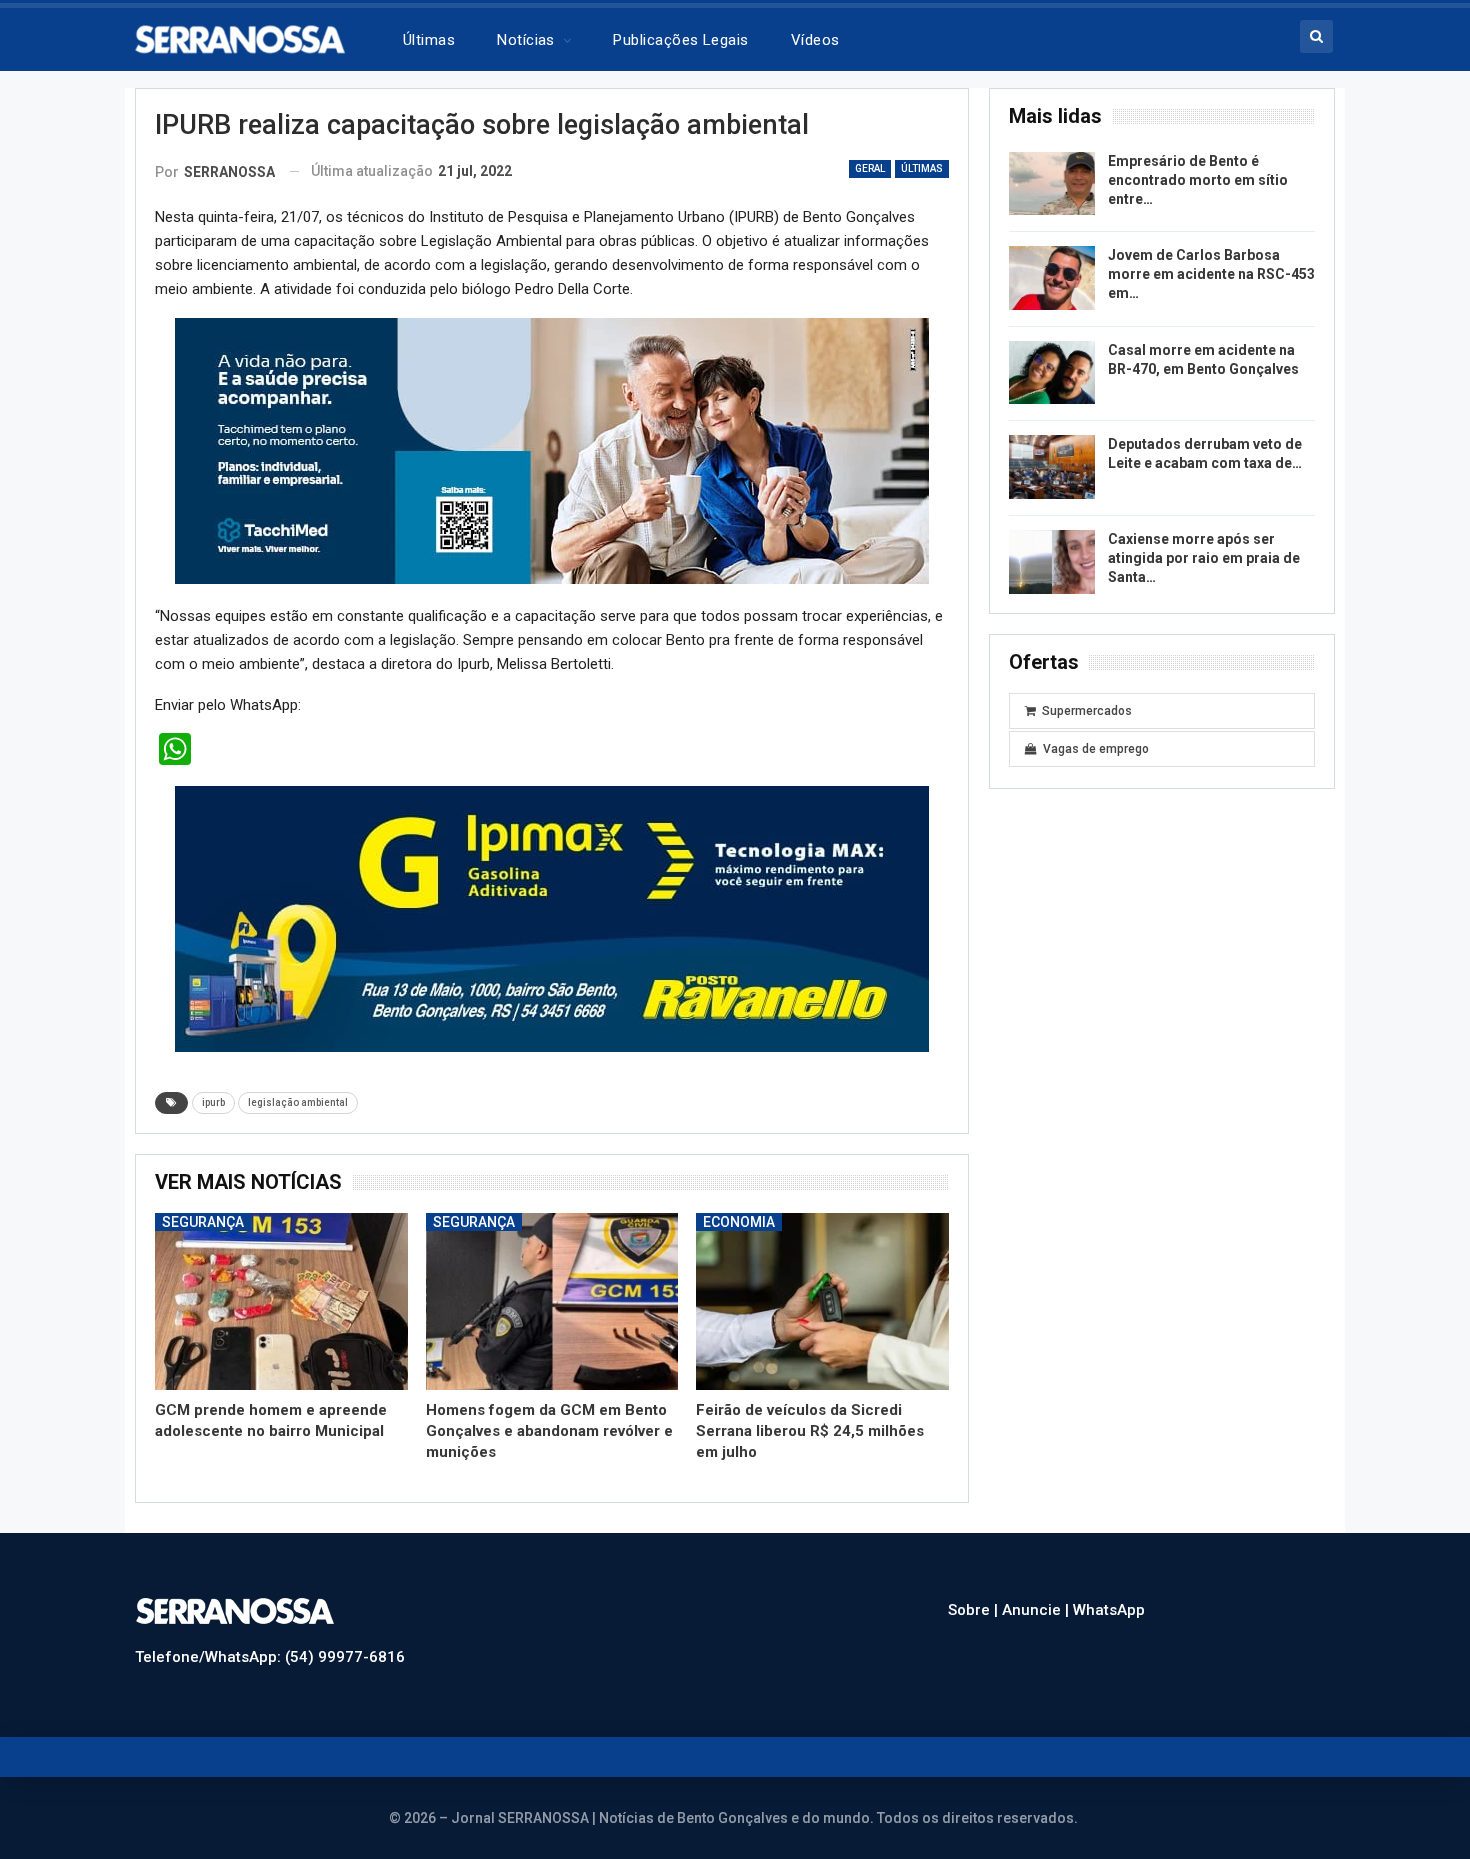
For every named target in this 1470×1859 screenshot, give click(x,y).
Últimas (429, 40)
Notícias (526, 40)
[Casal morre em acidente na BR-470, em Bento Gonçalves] (1052, 373)
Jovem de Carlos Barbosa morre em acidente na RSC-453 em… (1211, 274)
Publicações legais (680, 40)
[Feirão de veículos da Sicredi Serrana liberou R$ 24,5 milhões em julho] (822, 1301)
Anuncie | (1037, 1610)
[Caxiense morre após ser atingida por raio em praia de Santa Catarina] (1052, 562)
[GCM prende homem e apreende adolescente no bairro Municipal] (281, 1301)
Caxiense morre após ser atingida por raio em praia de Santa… (1204, 558)
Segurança (203, 1222)
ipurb (213, 1102)
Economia (739, 1222)
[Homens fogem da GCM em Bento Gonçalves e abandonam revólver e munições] (552, 1301)
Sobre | (975, 1610)
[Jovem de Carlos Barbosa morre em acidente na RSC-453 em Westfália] (1052, 278)
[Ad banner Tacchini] (552, 450)
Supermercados (1087, 711)
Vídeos (815, 40)
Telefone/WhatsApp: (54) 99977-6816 (270, 1657)
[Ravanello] (552, 918)
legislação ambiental (298, 1102)
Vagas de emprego (1096, 749)
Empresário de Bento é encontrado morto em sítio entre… (1198, 180)
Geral (870, 168)
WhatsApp (1109, 1610)
